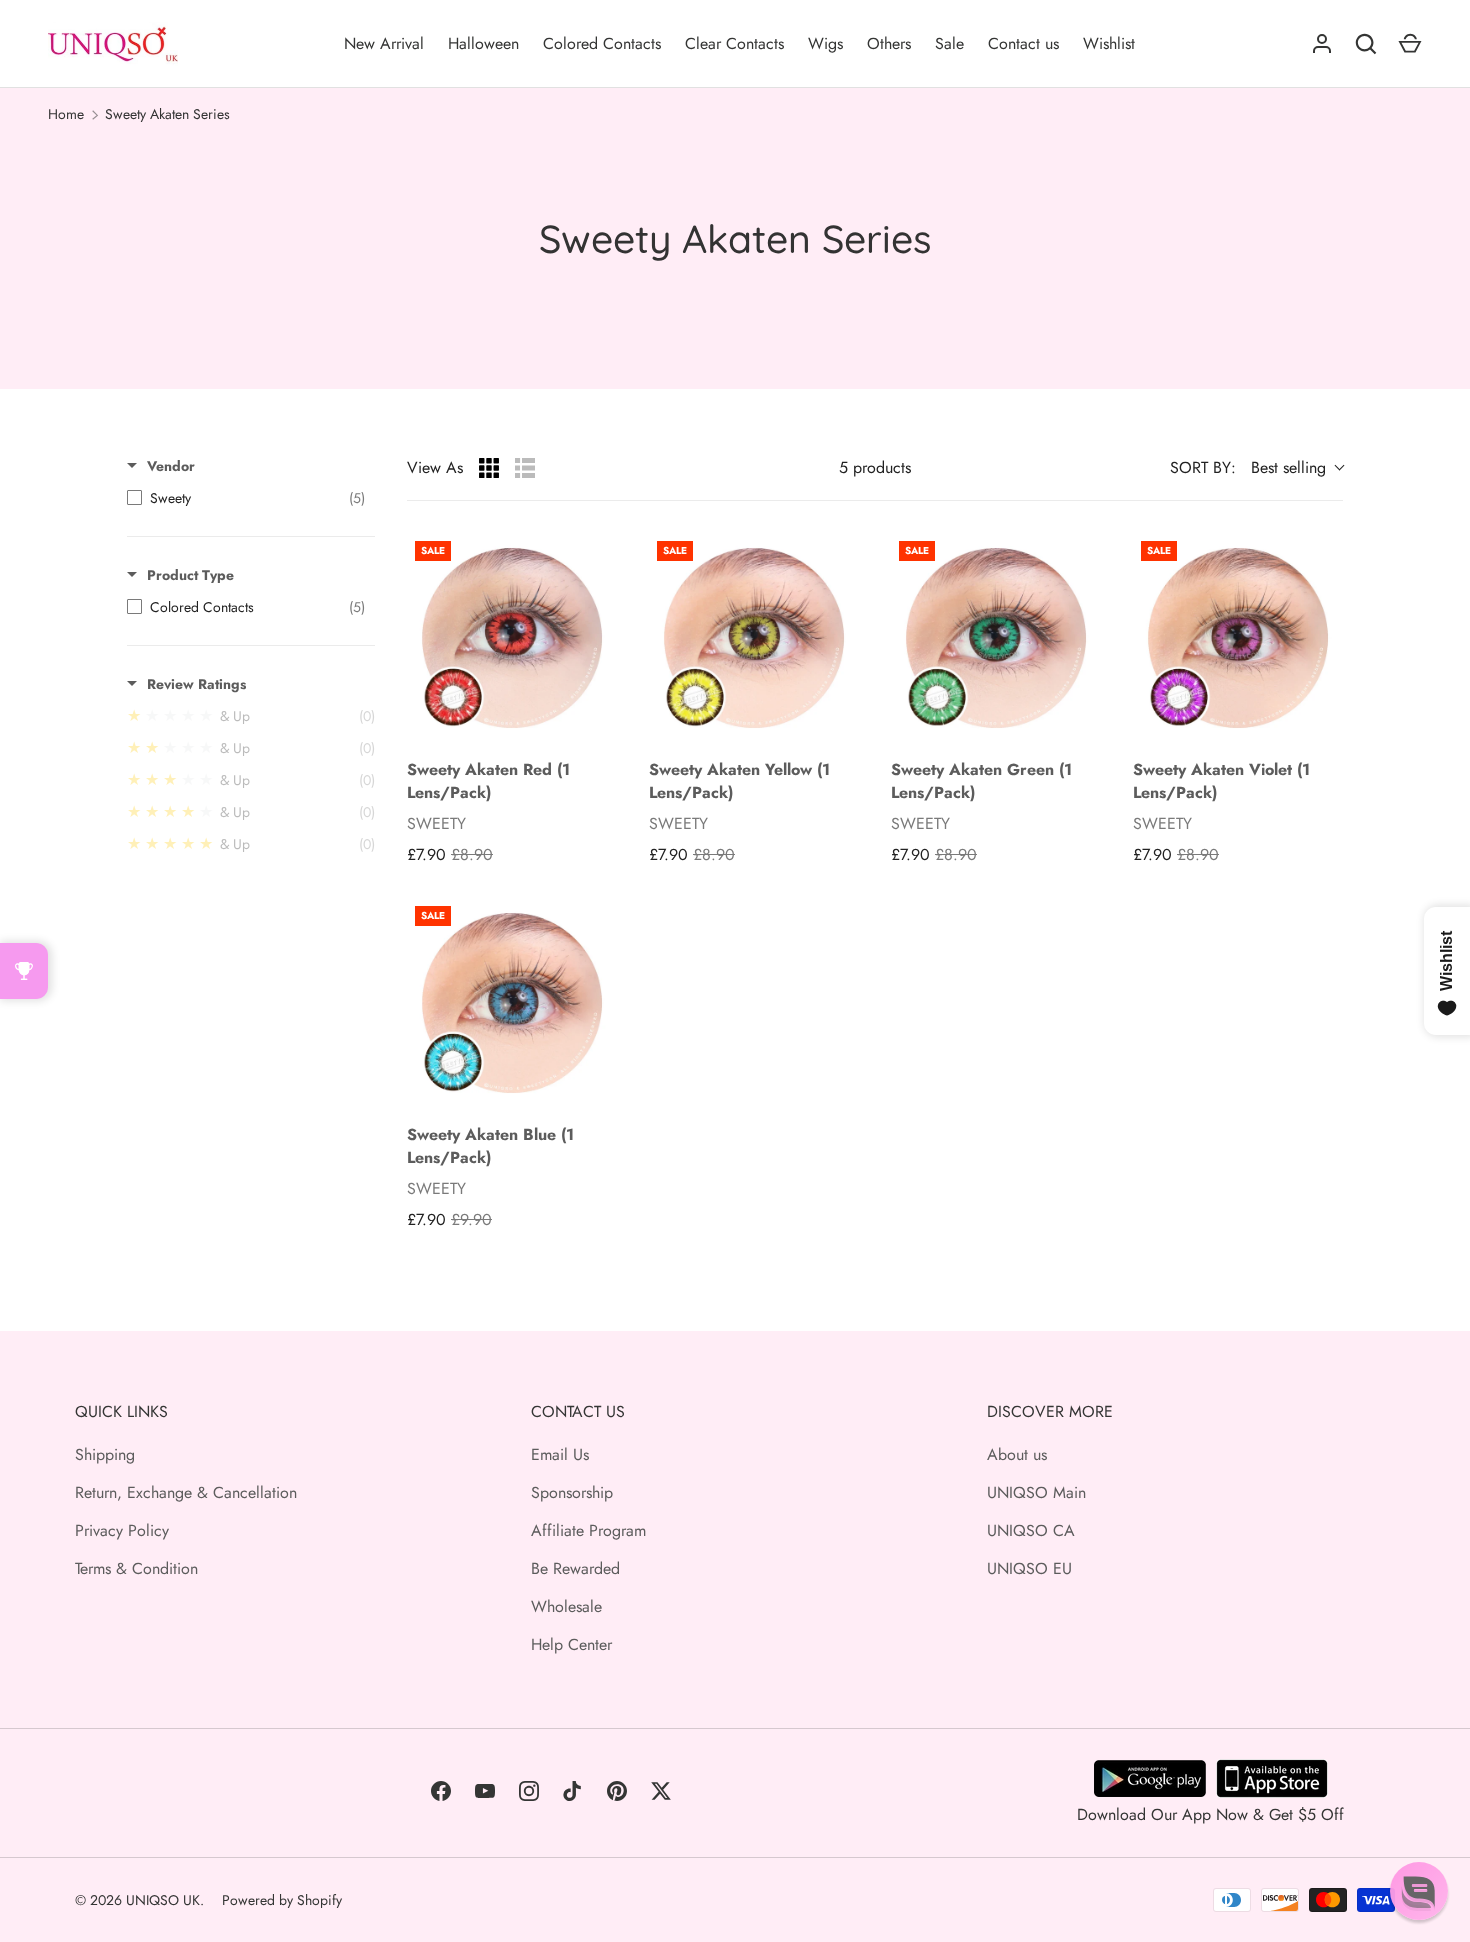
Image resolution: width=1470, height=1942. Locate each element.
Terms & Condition (136, 1568)
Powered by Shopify (282, 1900)
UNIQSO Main (1036, 1492)
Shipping (105, 1454)
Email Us (560, 1454)
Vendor (171, 466)
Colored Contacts (602, 43)
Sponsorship (572, 1492)
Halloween (483, 43)
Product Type (190, 575)
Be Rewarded (575, 1568)
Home (66, 114)
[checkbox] (246, 498)
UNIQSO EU (1029, 1568)
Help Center (571, 1644)
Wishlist (1109, 43)
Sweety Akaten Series (167, 114)
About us (1017, 1454)
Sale (949, 43)
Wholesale (566, 1606)
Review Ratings (196, 684)
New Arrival (384, 43)
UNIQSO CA (1031, 1530)
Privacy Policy (122, 1530)
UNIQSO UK (163, 1900)
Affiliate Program (588, 1530)
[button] (1419, 1891)
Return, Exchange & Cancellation (186, 1492)
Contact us (1023, 43)
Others (889, 43)
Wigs (825, 43)
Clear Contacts (734, 43)
